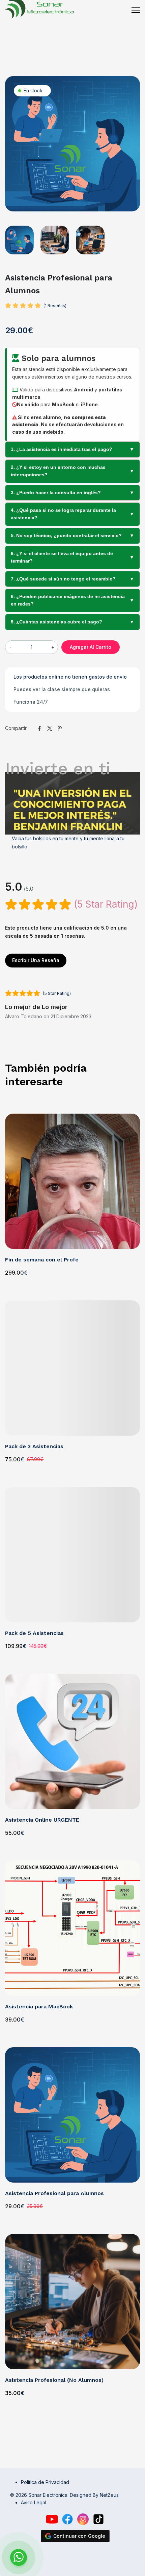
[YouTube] (52, 2519)
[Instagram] (83, 2519)
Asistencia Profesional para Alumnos (54, 2193)
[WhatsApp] (75, 2557)
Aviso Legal (34, 2502)
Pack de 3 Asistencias (34, 1446)
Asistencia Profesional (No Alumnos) (54, 2380)
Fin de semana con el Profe (42, 1260)
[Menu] (136, 10)
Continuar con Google (79, 2536)
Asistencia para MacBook (39, 2007)
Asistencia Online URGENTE (42, 1820)
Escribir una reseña (36, 960)
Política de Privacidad (45, 2482)
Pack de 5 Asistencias (34, 1633)
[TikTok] (98, 2519)
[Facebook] (67, 2519)
